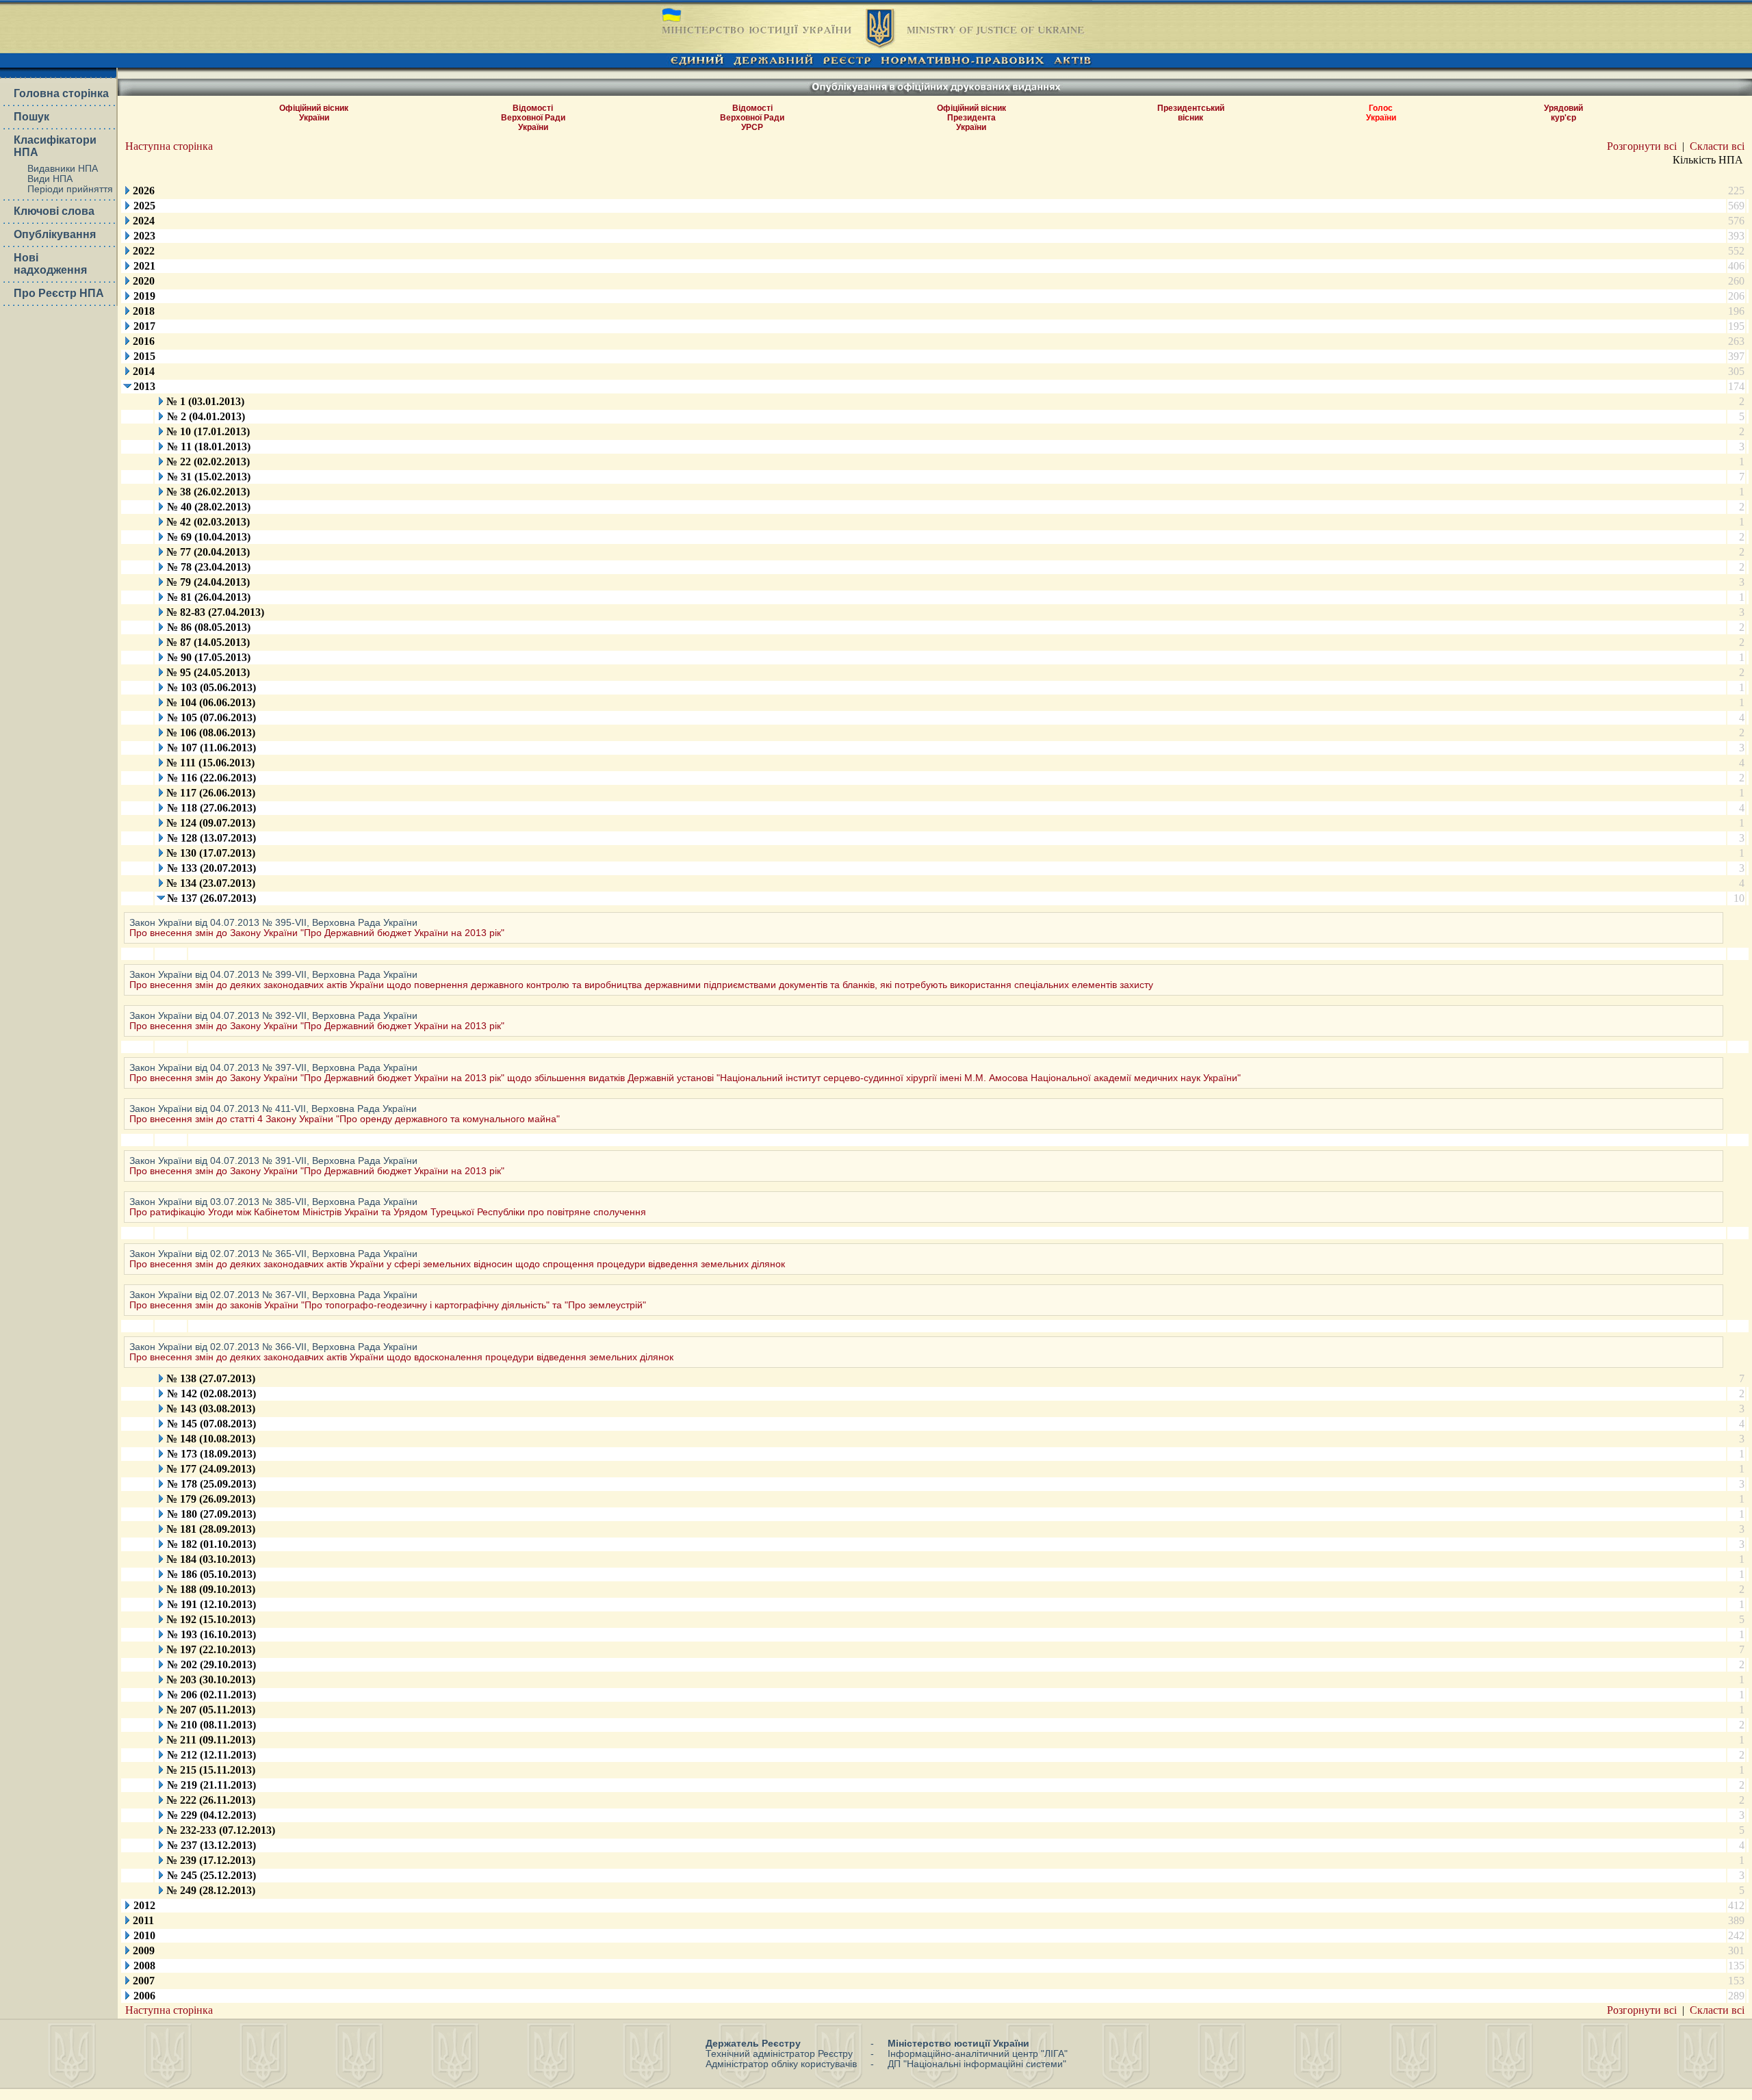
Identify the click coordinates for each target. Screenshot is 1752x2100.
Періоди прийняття (70, 189)
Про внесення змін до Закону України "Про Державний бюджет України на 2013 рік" (317, 933)
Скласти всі (1717, 146)
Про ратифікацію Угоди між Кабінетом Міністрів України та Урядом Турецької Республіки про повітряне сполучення (388, 1212)
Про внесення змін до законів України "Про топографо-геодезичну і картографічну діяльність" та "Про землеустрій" (388, 1305)
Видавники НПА (63, 169)
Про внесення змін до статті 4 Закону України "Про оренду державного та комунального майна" (345, 1119)
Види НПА (50, 179)
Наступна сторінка (169, 146)
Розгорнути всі (1642, 146)
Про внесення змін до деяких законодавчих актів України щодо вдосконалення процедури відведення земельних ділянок (401, 1357)
